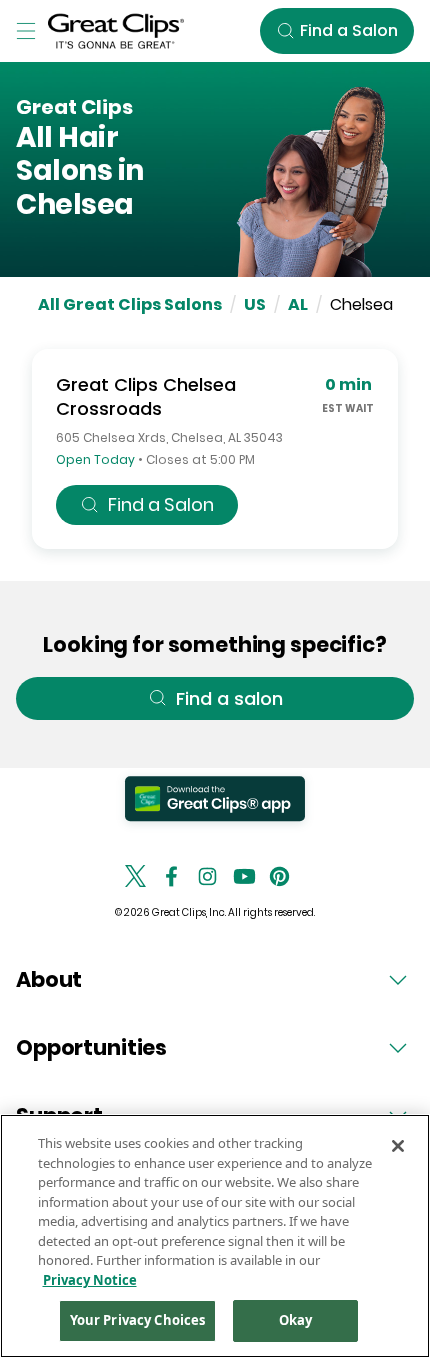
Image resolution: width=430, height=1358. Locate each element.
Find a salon (229, 698)
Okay (296, 1320)
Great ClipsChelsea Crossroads (146, 396)
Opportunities (91, 1047)
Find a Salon (161, 504)
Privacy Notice (90, 1280)
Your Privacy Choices (138, 1320)
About (49, 979)
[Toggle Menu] (26, 31)
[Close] (398, 1146)
